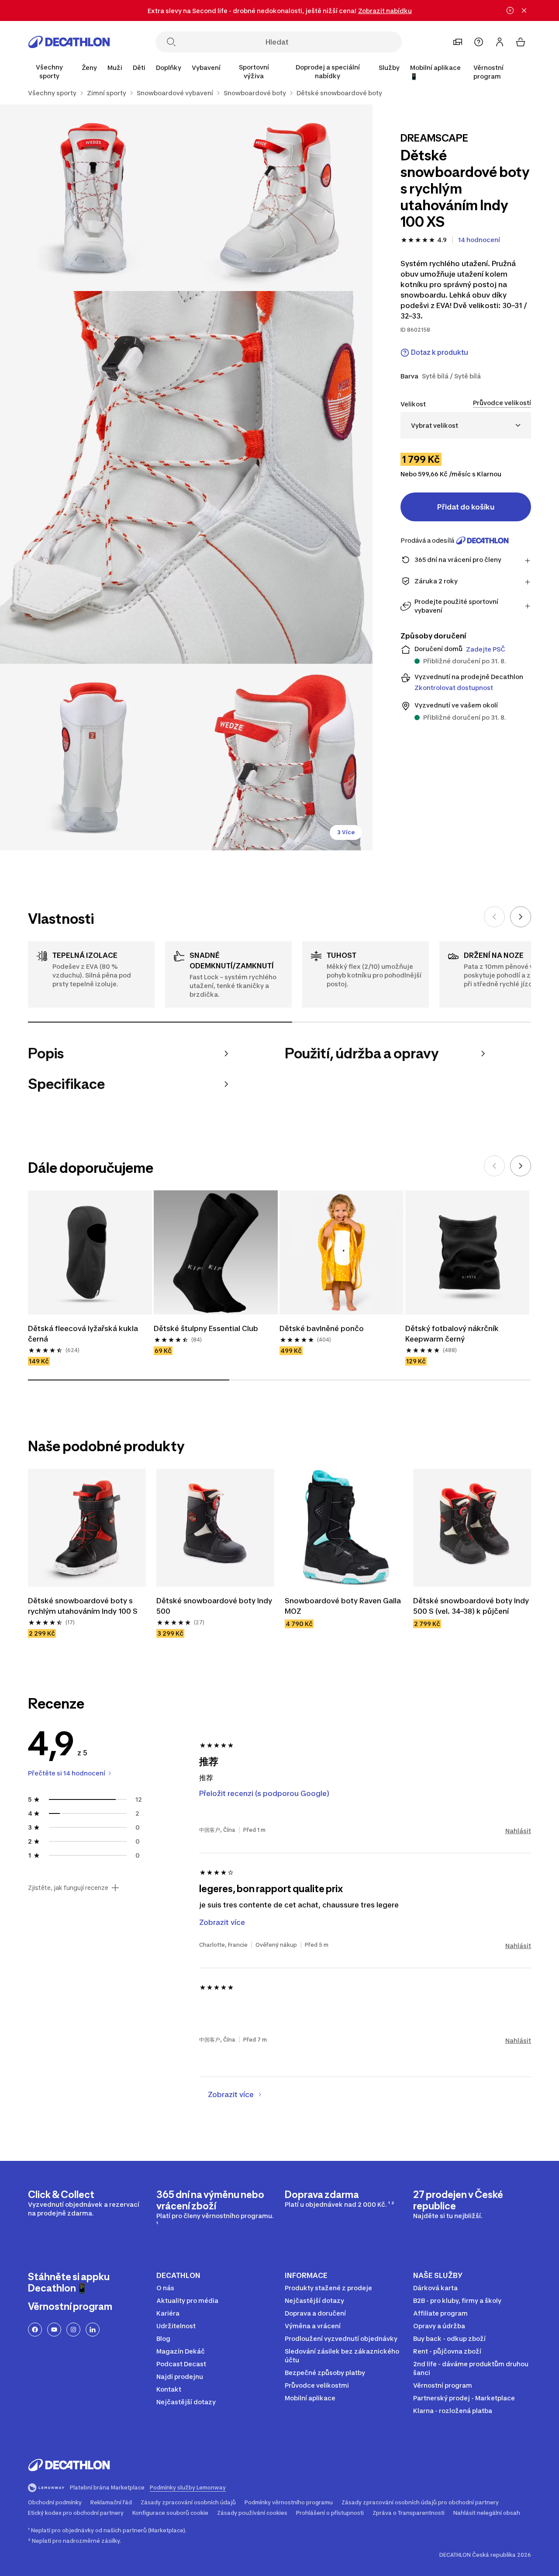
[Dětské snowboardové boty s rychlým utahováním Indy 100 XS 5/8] (280, 757)
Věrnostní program (488, 72)
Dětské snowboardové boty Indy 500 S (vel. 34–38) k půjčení (471, 1606)
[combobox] (466, 425)
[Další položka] (521, 917)
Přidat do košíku (466, 507)
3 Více (346, 832)
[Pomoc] (479, 42)
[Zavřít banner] (524, 10)
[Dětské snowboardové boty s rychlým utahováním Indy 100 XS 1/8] (280, 198)
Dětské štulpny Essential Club (206, 1328)
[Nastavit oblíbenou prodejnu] (458, 42)
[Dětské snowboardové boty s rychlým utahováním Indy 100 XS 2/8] (93, 198)
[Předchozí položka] (494, 917)
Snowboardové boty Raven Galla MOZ (343, 1606)
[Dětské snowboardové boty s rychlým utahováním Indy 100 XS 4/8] (93, 757)
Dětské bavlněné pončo (322, 1328)
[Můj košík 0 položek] (521, 42)
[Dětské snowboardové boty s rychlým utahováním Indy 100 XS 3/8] (186, 477)
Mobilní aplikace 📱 (435, 72)
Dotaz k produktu (440, 352)
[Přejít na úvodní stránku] (69, 42)
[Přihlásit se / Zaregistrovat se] (500, 42)
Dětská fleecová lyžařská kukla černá (83, 1334)
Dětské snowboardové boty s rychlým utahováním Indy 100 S (83, 1606)
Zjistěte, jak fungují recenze (68, 1888)
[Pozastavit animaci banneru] (510, 10)
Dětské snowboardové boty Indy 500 (214, 1606)
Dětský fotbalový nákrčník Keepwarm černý (452, 1334)
